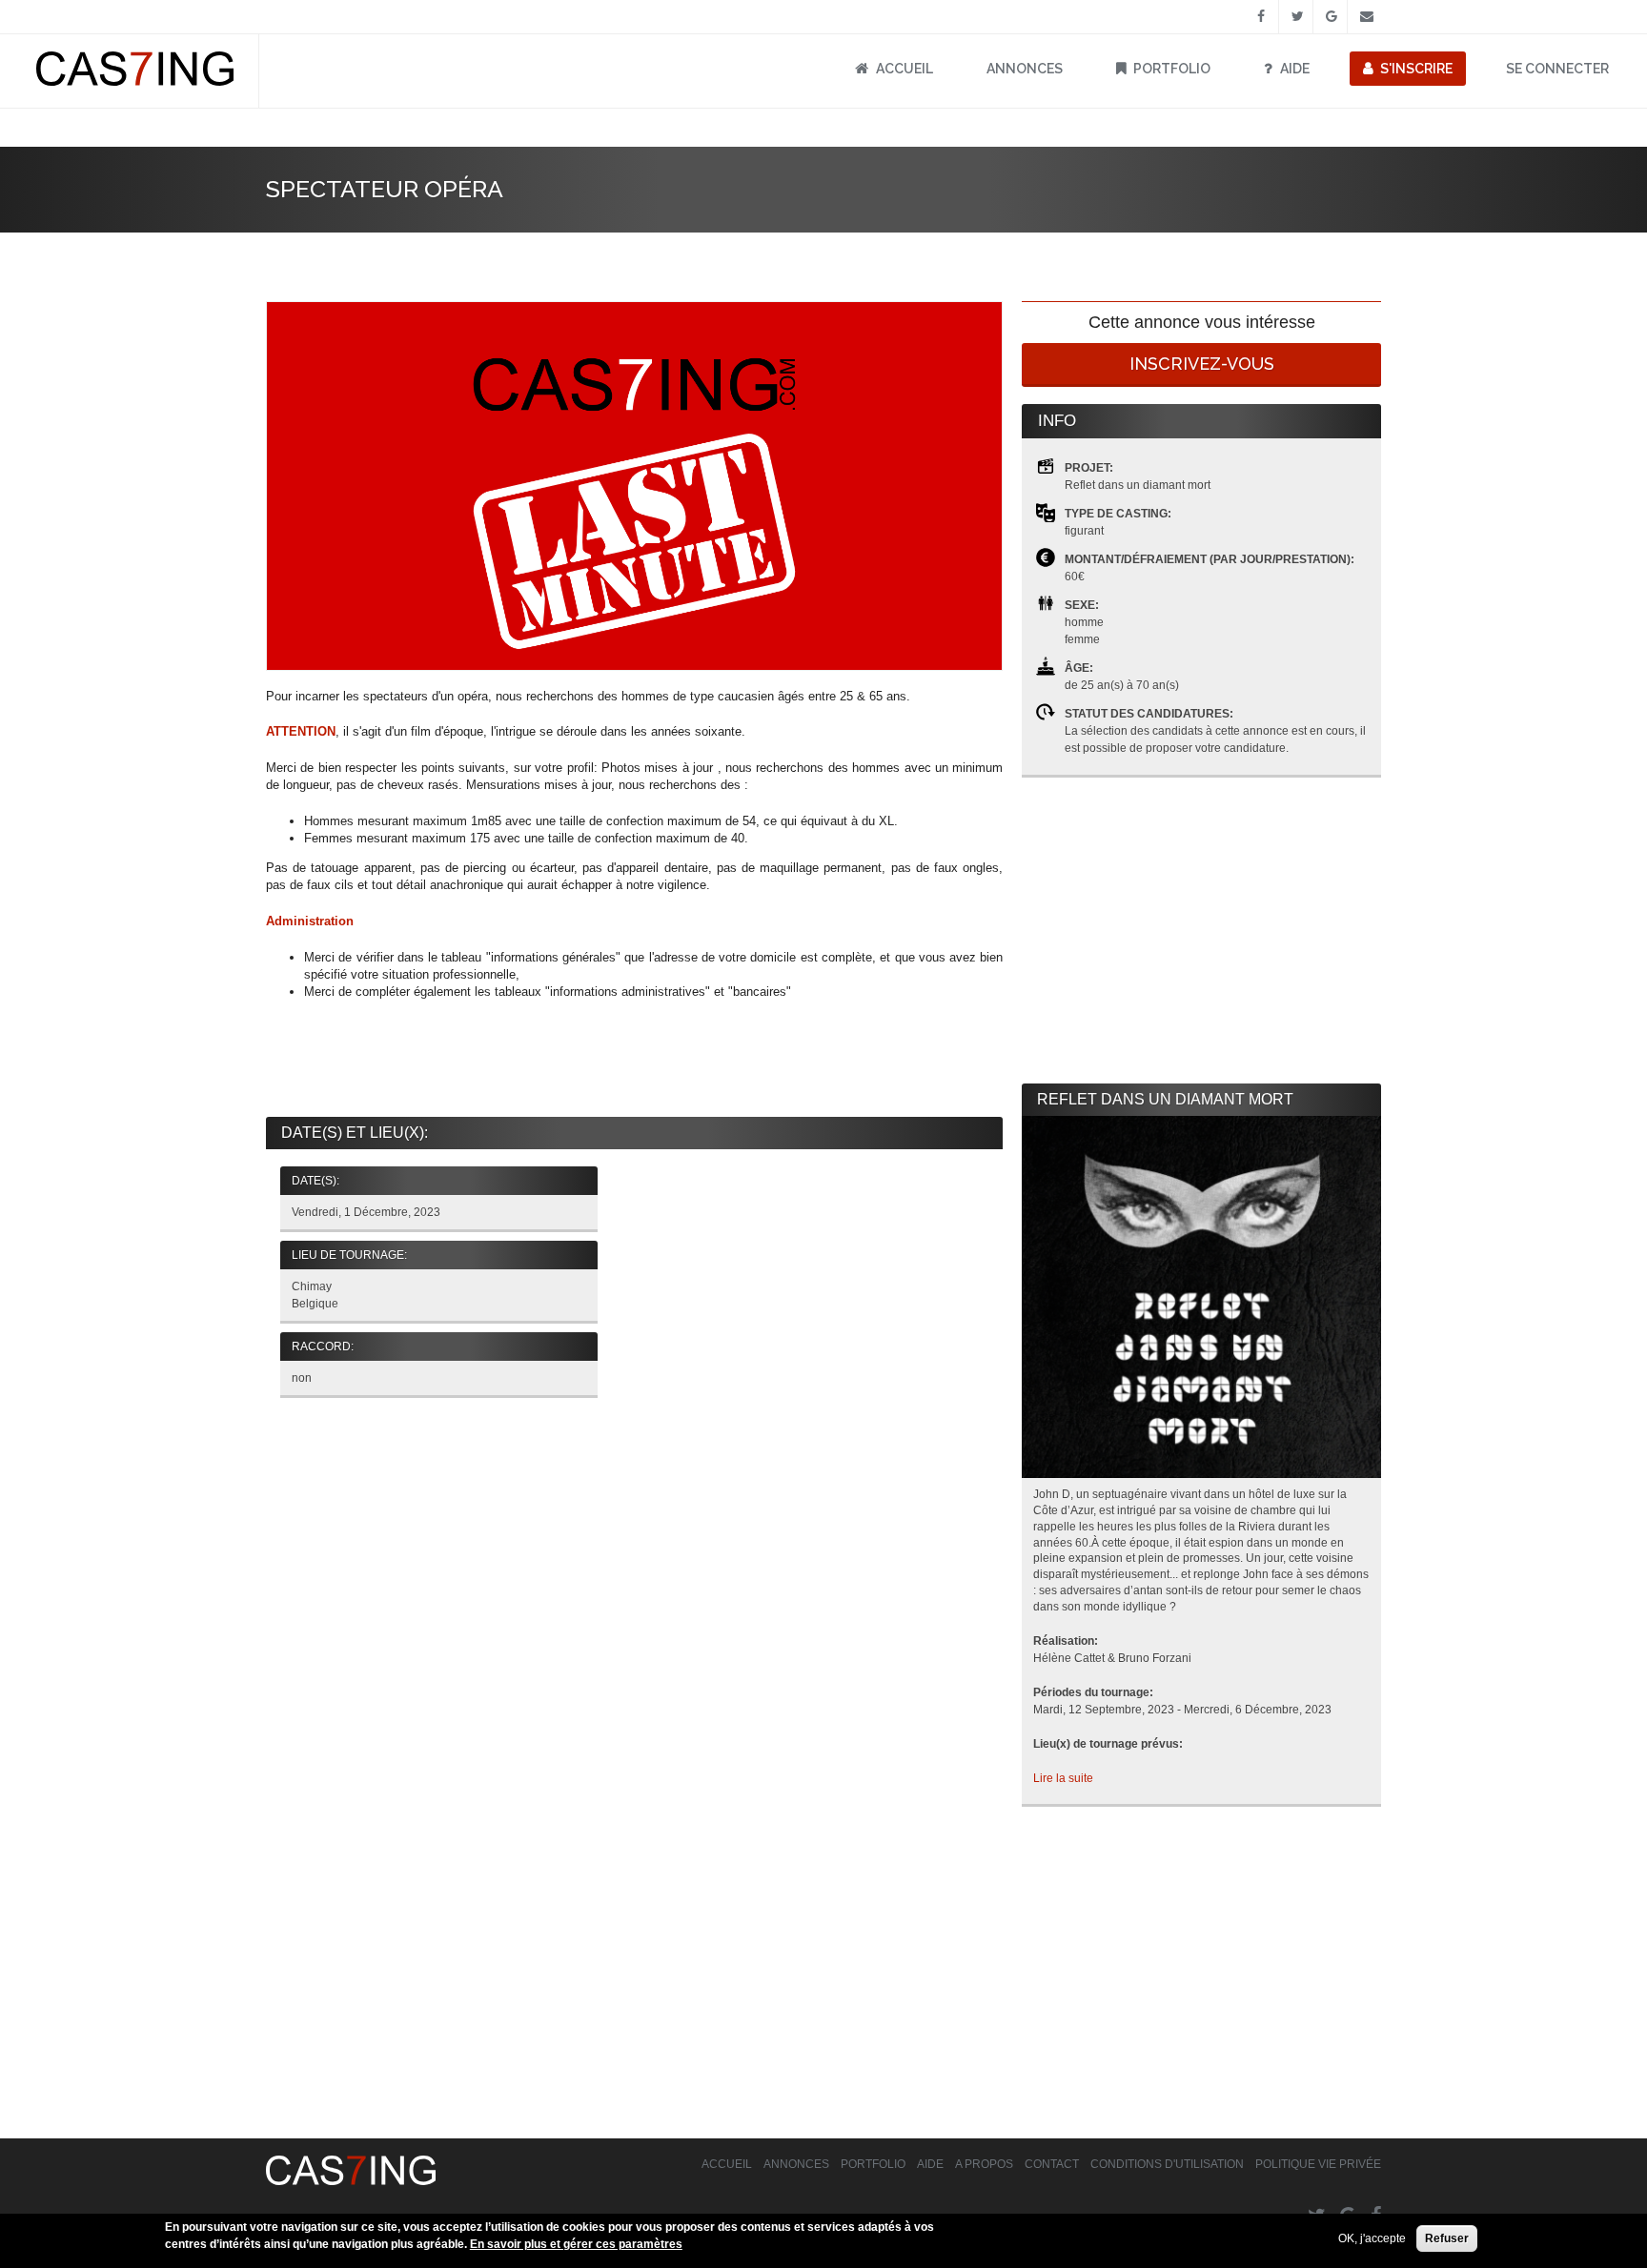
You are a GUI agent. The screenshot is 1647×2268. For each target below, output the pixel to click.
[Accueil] (135, 82)
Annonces (1025, 69)
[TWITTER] (1296, 17)
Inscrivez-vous (1202, 364)
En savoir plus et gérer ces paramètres (576, 2244)
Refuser (1447, 2238)
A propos (984, 2164)
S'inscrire (1416, 69)
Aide (1295, 69)
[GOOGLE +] (1330, 17)
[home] (351, 2181)
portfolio (1172, 69)
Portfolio (873, 2164)
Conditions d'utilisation (1167, 2164)
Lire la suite (1063, 1778)
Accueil (905, 69)
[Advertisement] (634, 1061)
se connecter (1557, 69)
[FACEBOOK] (1261, 17)
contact (1052, 2164)
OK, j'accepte (1372, 2238)
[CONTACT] (1364, 17)
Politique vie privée (1318, 2164)
